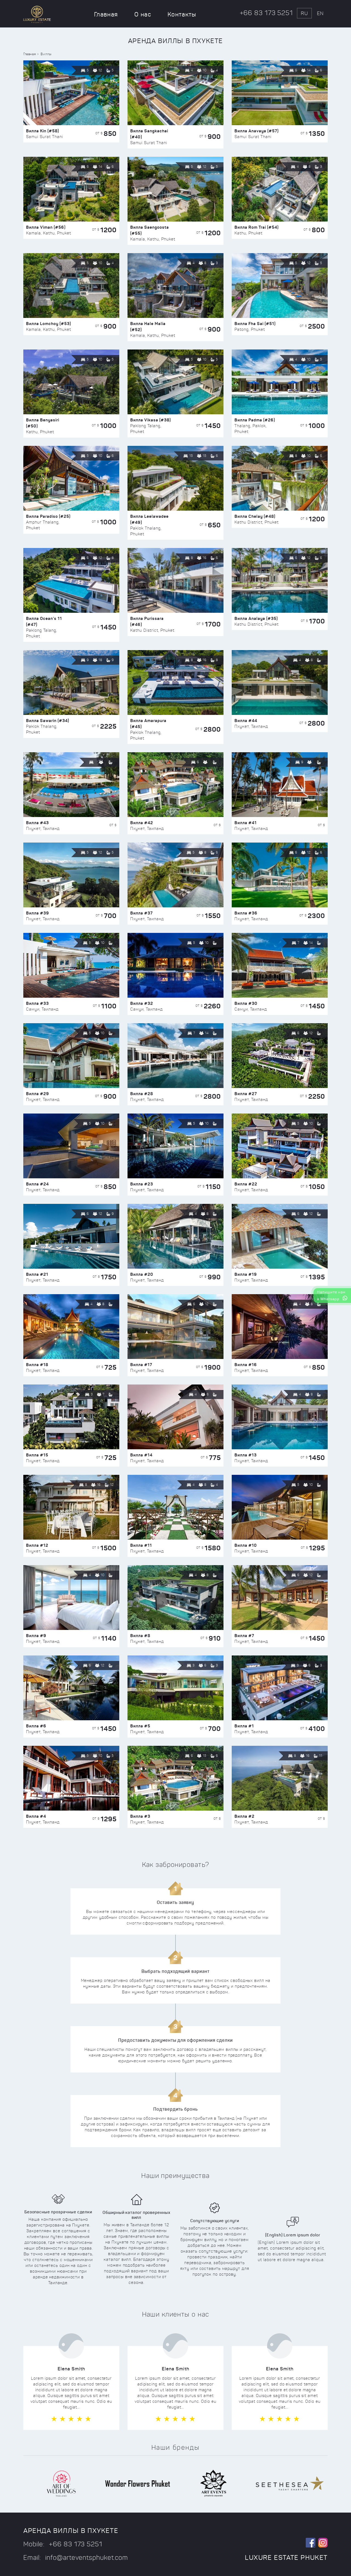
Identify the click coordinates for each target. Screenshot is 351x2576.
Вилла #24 (37, 1184)
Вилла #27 (246, 1094)
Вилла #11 (141, 1545)
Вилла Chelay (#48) (255, 516)
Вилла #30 (246, 1003)
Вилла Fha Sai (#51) (255, 324)
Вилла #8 (140, 1636)
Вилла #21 (37, 1274)
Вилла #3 (140, 1816)
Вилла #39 (38, 913)
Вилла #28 (142, 1094)
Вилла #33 (37, 1003)
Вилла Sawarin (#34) (48, 721)
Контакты (182, 14)
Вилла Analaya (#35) (256, 618)
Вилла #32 (142, 1003)
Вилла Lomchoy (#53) (49, 324)
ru (304, 13)
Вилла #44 (246, 721)
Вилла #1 (244, 1726)
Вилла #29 (38, 1094)
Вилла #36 (246, 913)
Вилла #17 (141, 1365)
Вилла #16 (246, 1365)
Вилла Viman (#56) (46, 227)
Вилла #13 (246, 1455)
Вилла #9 (36, 1636)
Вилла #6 (36, 1726)
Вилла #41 (246, 823)
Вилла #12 (37, 1545)
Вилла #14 (141, 1455)
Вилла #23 (142, 1184)
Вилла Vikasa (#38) (151, 420)
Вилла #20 (142, 1274)
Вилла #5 (140, 1726)
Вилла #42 (142, 823)
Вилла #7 (244, 1636)
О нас (143, 14)
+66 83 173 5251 (266, 13)
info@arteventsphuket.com (87, 2558)
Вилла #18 (37, 1365)
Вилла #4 (36, 1816)
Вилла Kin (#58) (43, 131)
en (320, 13)
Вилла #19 (246, 1274)
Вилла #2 (244, 1816)
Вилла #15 (37, 1455)
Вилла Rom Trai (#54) (257, 227)
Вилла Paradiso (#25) (48, 516)
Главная (106, 14)
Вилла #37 (141, 913)
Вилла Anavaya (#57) (257, 131)
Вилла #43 (37, 823)
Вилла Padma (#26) (255, 420)
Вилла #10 (246, 1545)
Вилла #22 (246, 1184)
